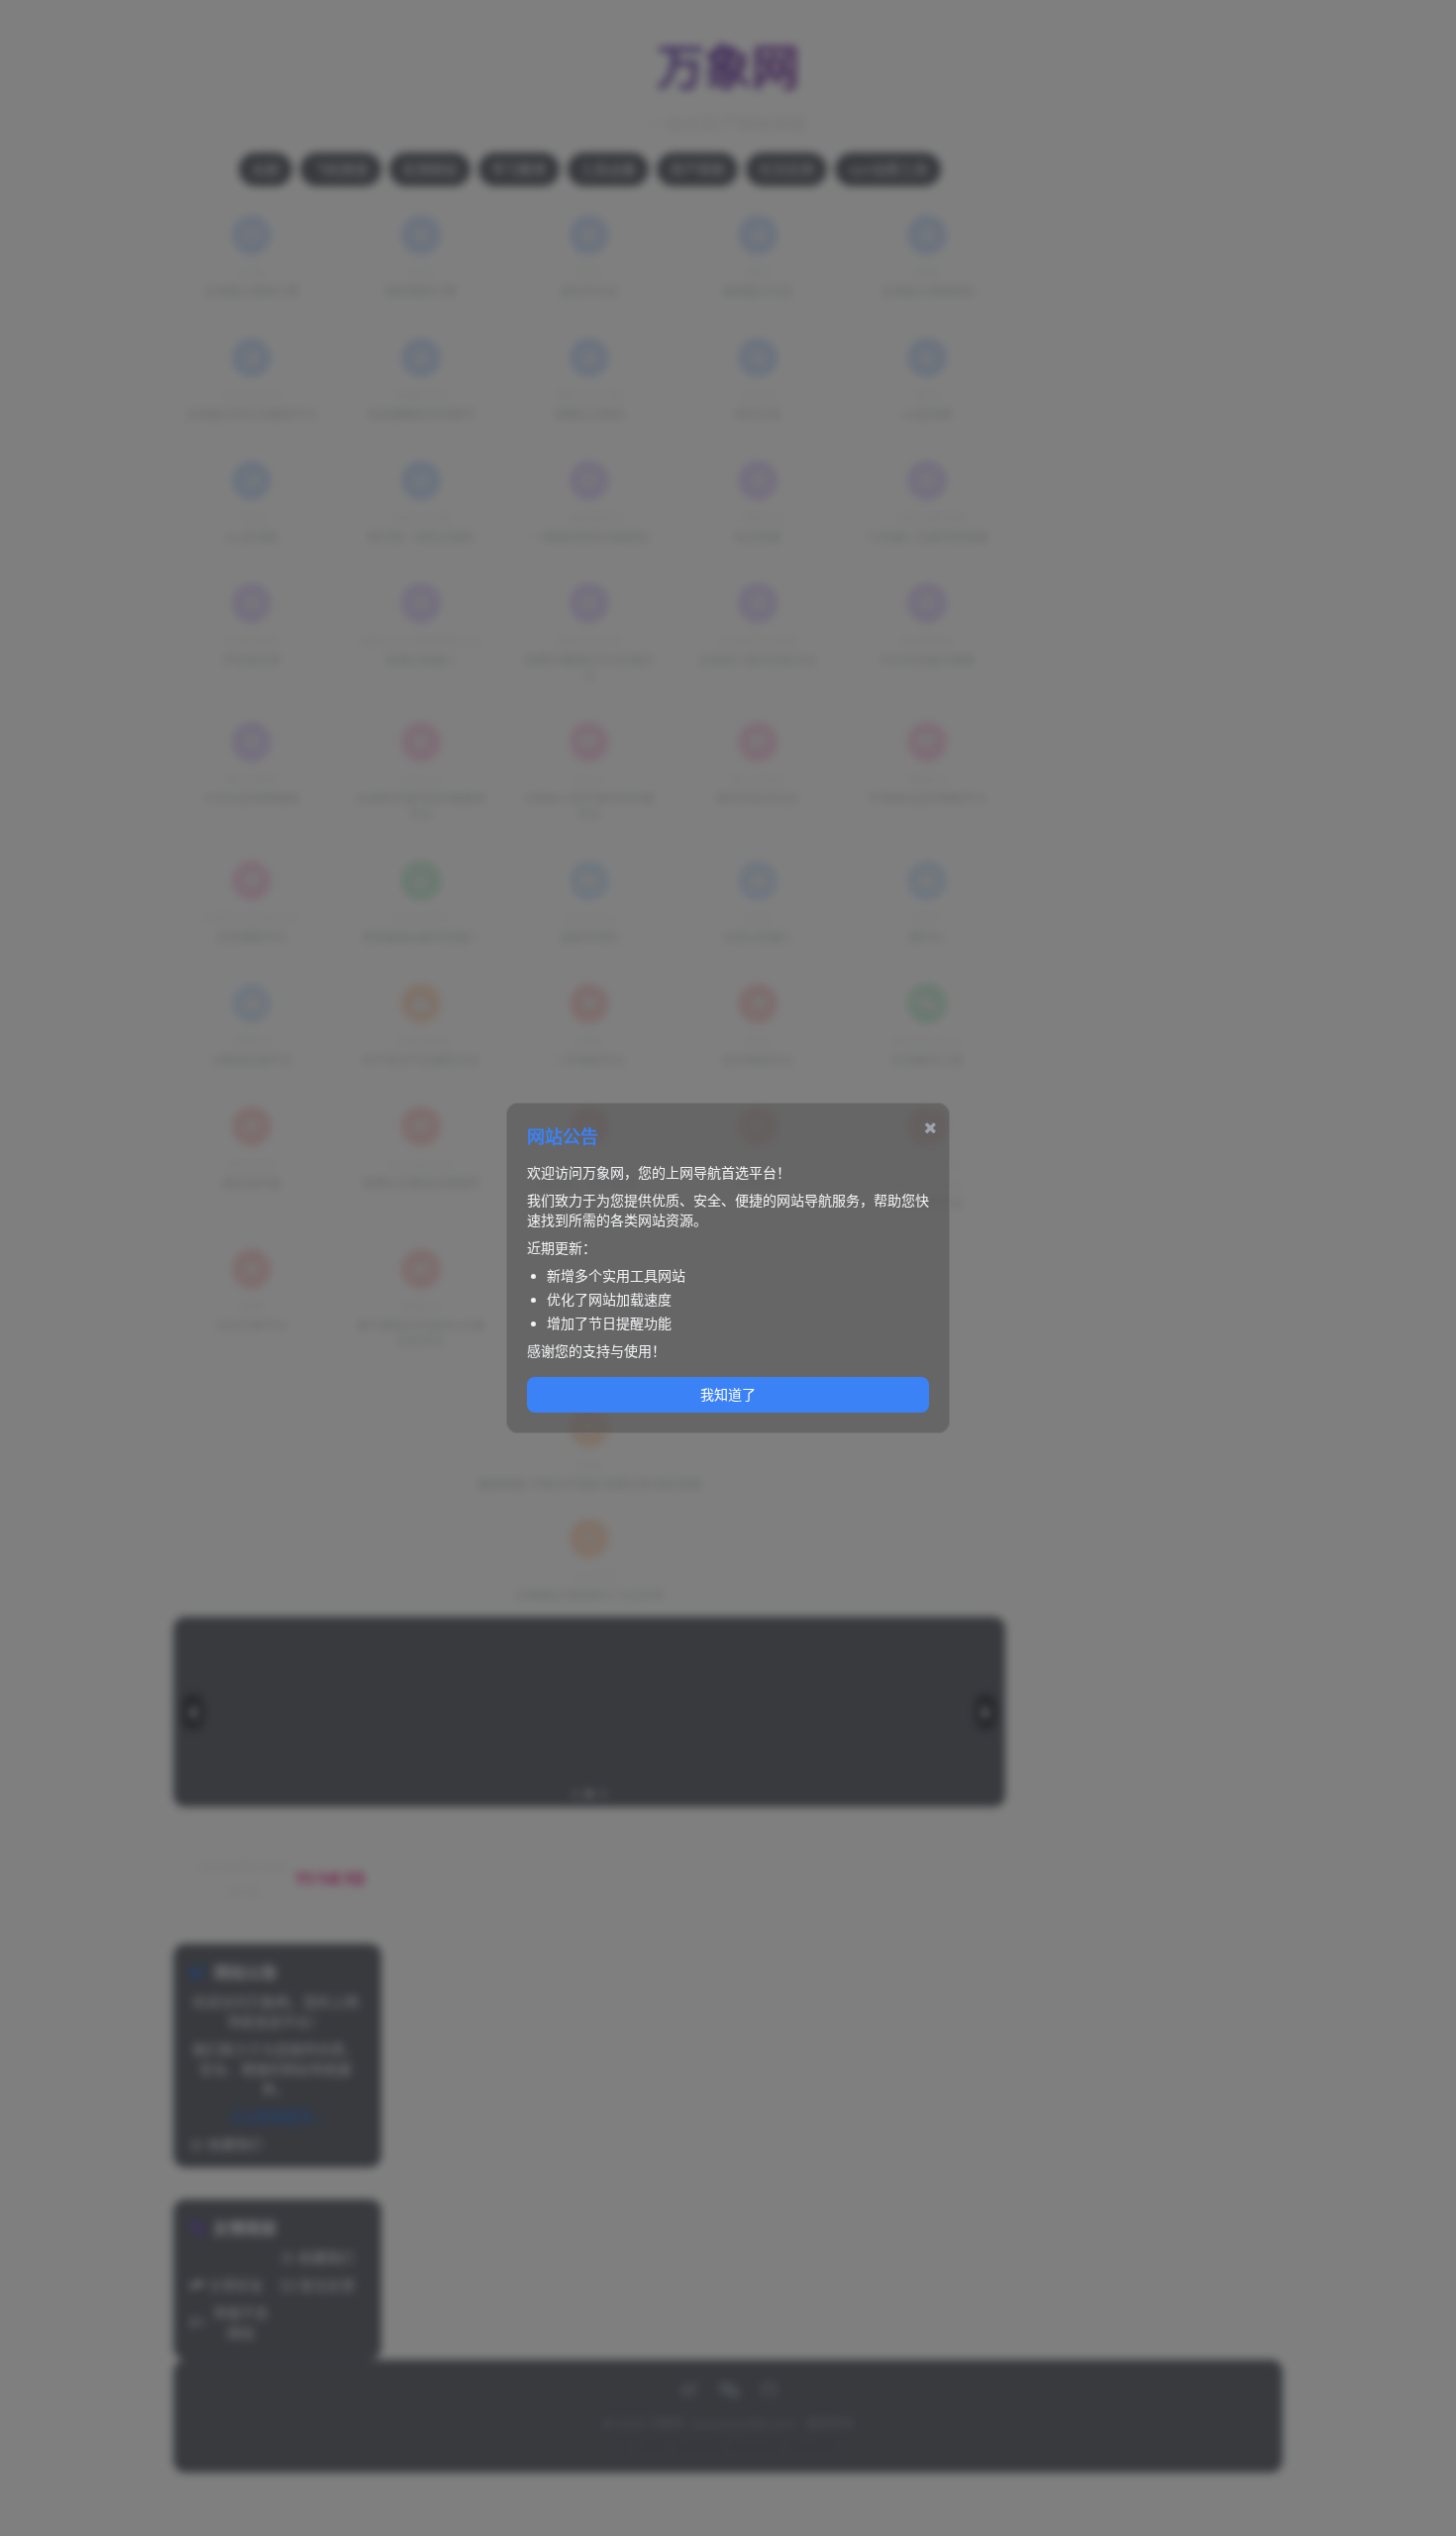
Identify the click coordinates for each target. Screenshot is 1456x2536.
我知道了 (728, 1394)
